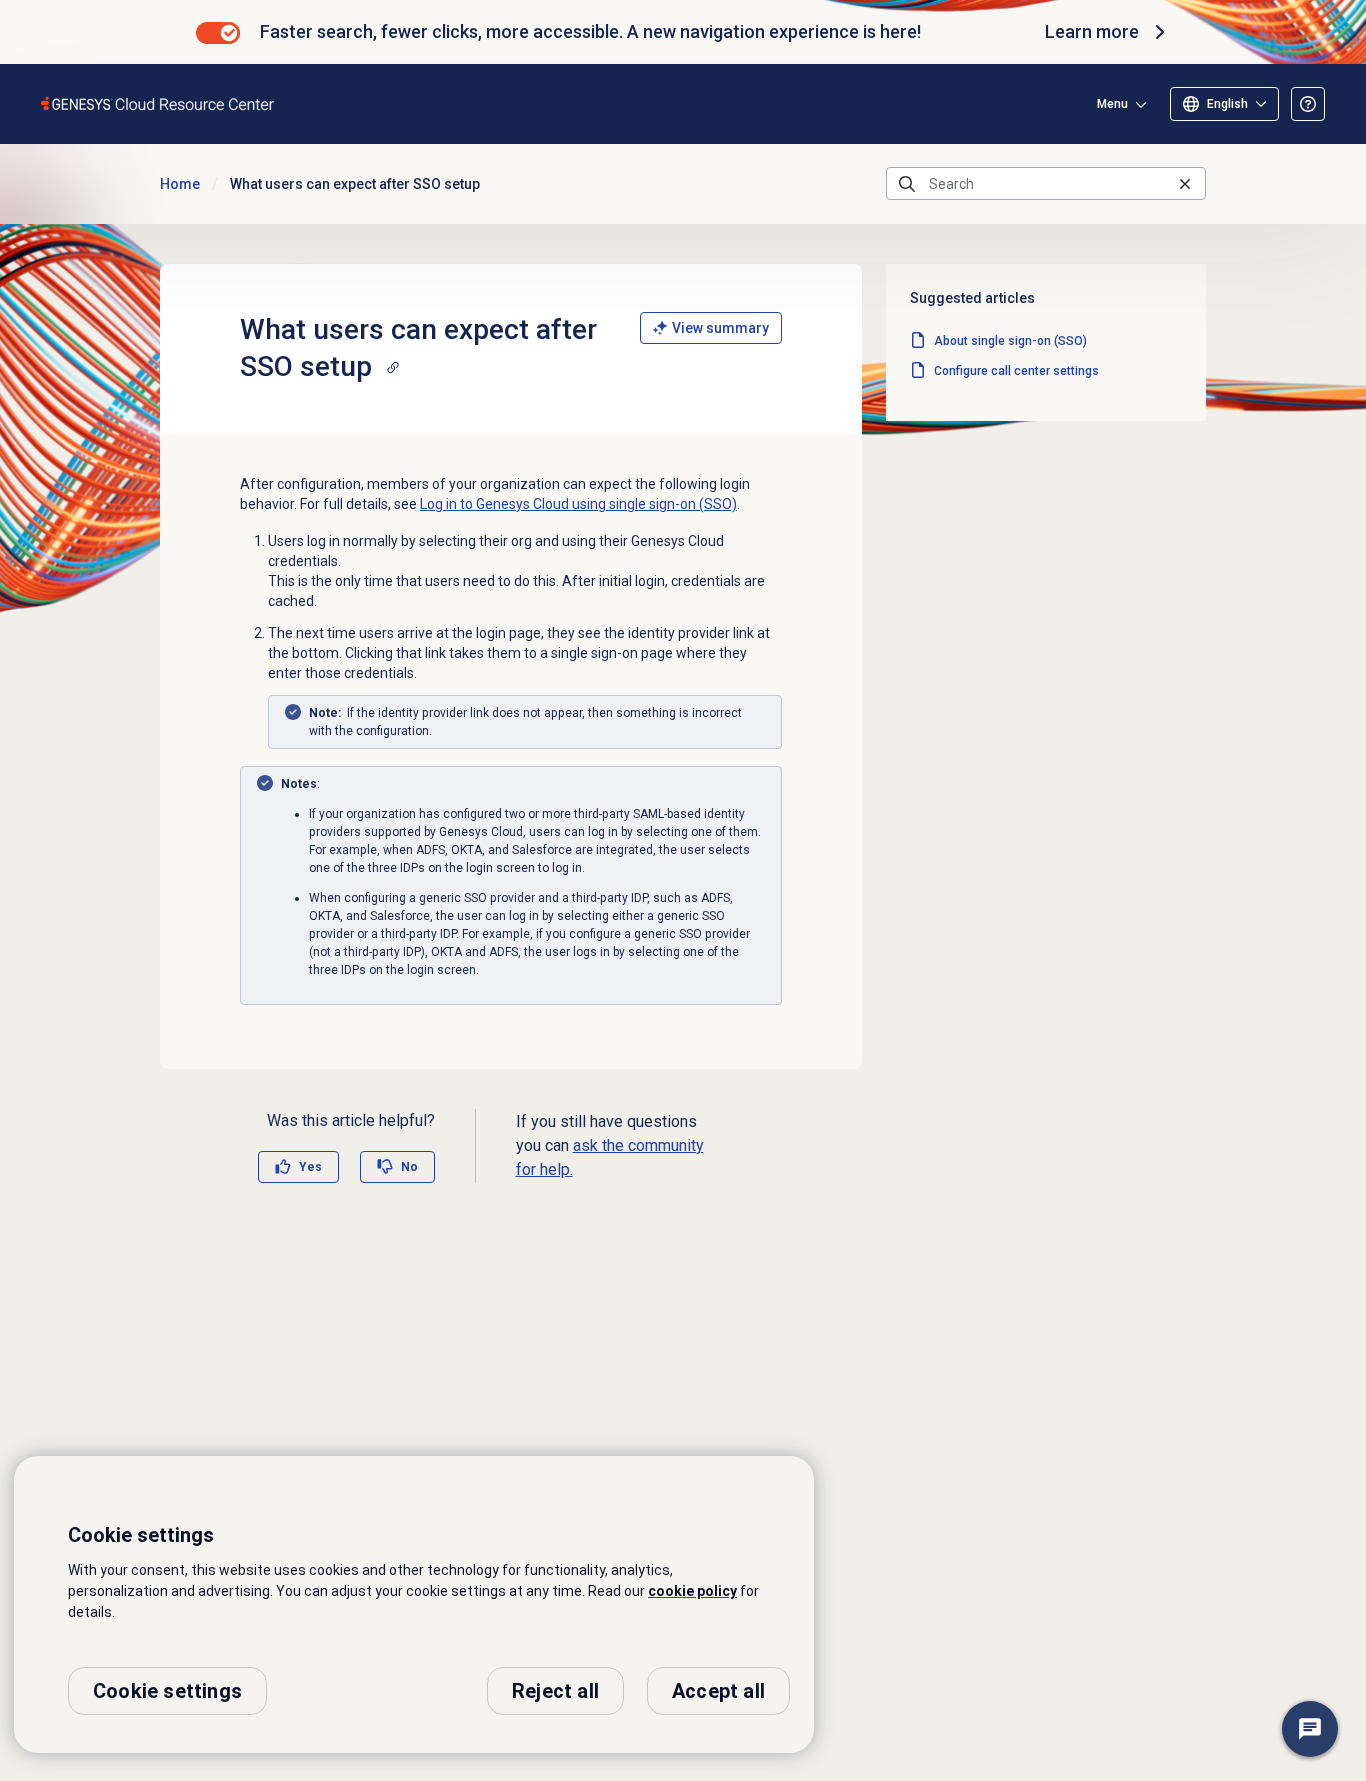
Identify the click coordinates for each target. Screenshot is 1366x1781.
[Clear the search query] (1185, 183)
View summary (720, 328)
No (409, 1167)
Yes (310, 1167)
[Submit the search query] (907, 184)
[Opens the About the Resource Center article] (1308, 104)
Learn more (1092, 31)
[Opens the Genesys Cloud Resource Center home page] (158, 103)
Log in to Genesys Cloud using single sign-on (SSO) (578, 504)
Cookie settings (167, 1691)
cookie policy (692, 1591)
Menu (1112, 104)
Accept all (718, 1691)
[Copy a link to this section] (393, 367)
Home (180, 184)
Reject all (555, 1691)
